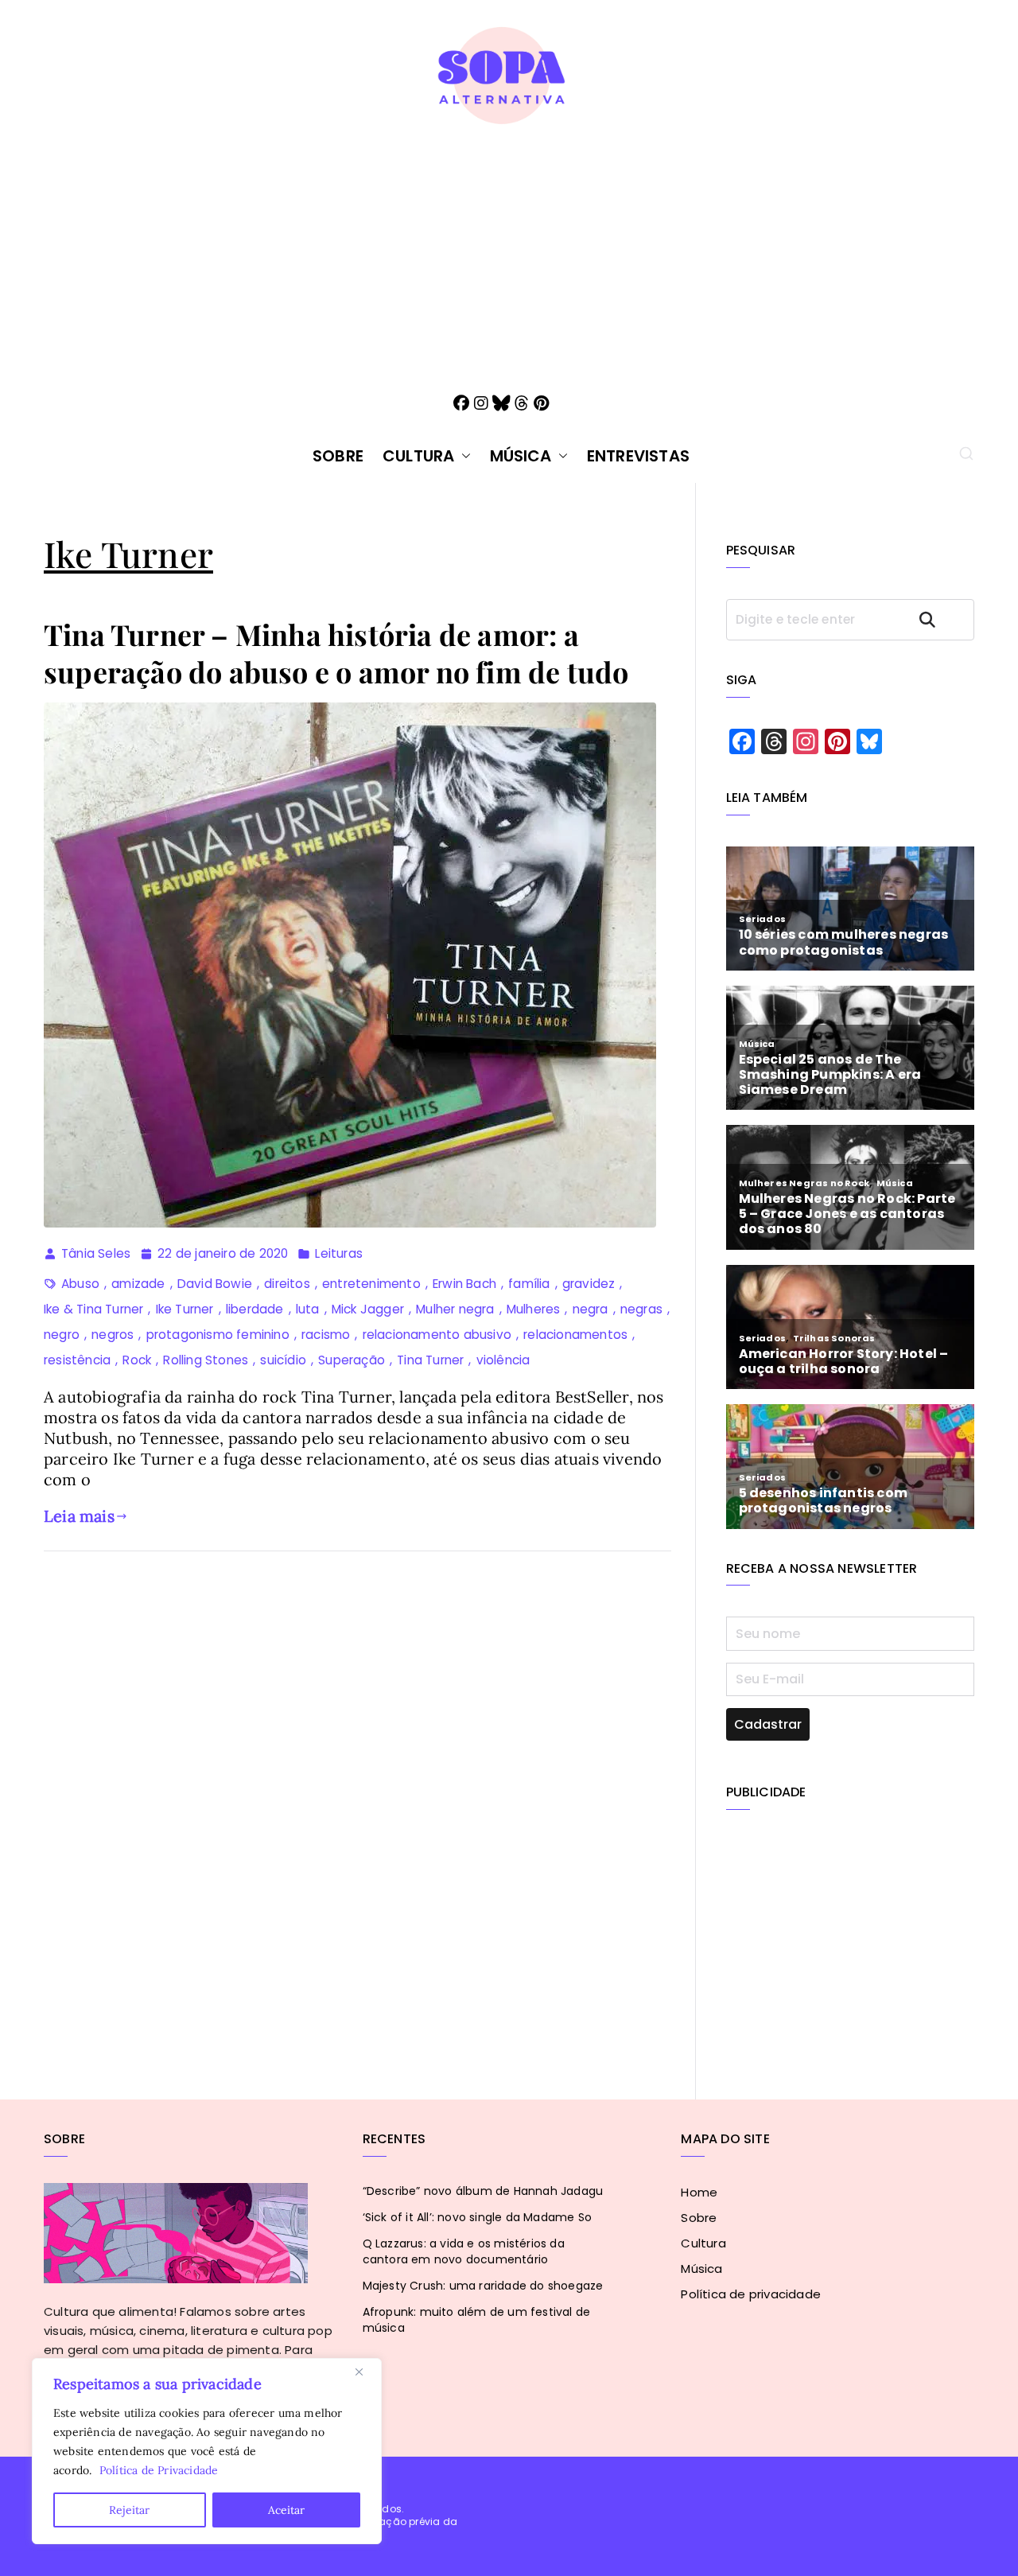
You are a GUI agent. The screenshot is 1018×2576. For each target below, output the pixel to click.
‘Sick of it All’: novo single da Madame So (477, 2217)
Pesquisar (942, 619)
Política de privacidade (751, 2294)
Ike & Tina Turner (93, 1309)
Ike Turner (185, 1309)
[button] (463, 456)
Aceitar (286, 2510)
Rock (137, 1360)
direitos (287, 1284)
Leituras (339, 1253)
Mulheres (534, 1309)
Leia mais (79, 1516)
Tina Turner (430, 1360)
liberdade (255, 1309)
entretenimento (371, 1284)
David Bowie (215, 1284)
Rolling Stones (206, 1360)
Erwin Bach (464, 1284)
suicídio (283, 1360)
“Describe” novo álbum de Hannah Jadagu (483, 2191)
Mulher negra (455, 1309)
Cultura (418, 456)
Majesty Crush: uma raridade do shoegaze (483, 2286)
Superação (352, 1360)
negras (641, 1309)
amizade (138, 1284)
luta (308, 1309)
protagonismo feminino (218, 1335)
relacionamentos (575, 1335)
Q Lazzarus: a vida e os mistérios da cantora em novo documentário (464, 2251)
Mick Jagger (368, 1309)
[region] (207, 2451)
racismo (326, 1335)
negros (113, 1335)
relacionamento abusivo (437, 1335)
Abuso (80, 1284)
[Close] (365, 2372)
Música (521, 456)
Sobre (338, 456)
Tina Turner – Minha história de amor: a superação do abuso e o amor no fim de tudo (336, 653)
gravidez (589, 1284)
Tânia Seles (96, 1253)
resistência (77, 1360)
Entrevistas (638, 456)
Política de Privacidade (159, 2470)
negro (62, 1335)
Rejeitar (129, 2510)
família (529, 1284)
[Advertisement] (509, 246)
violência (503, 1360)
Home (699, 2192)
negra (591, 1309)
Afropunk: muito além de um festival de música (477, 2320)
